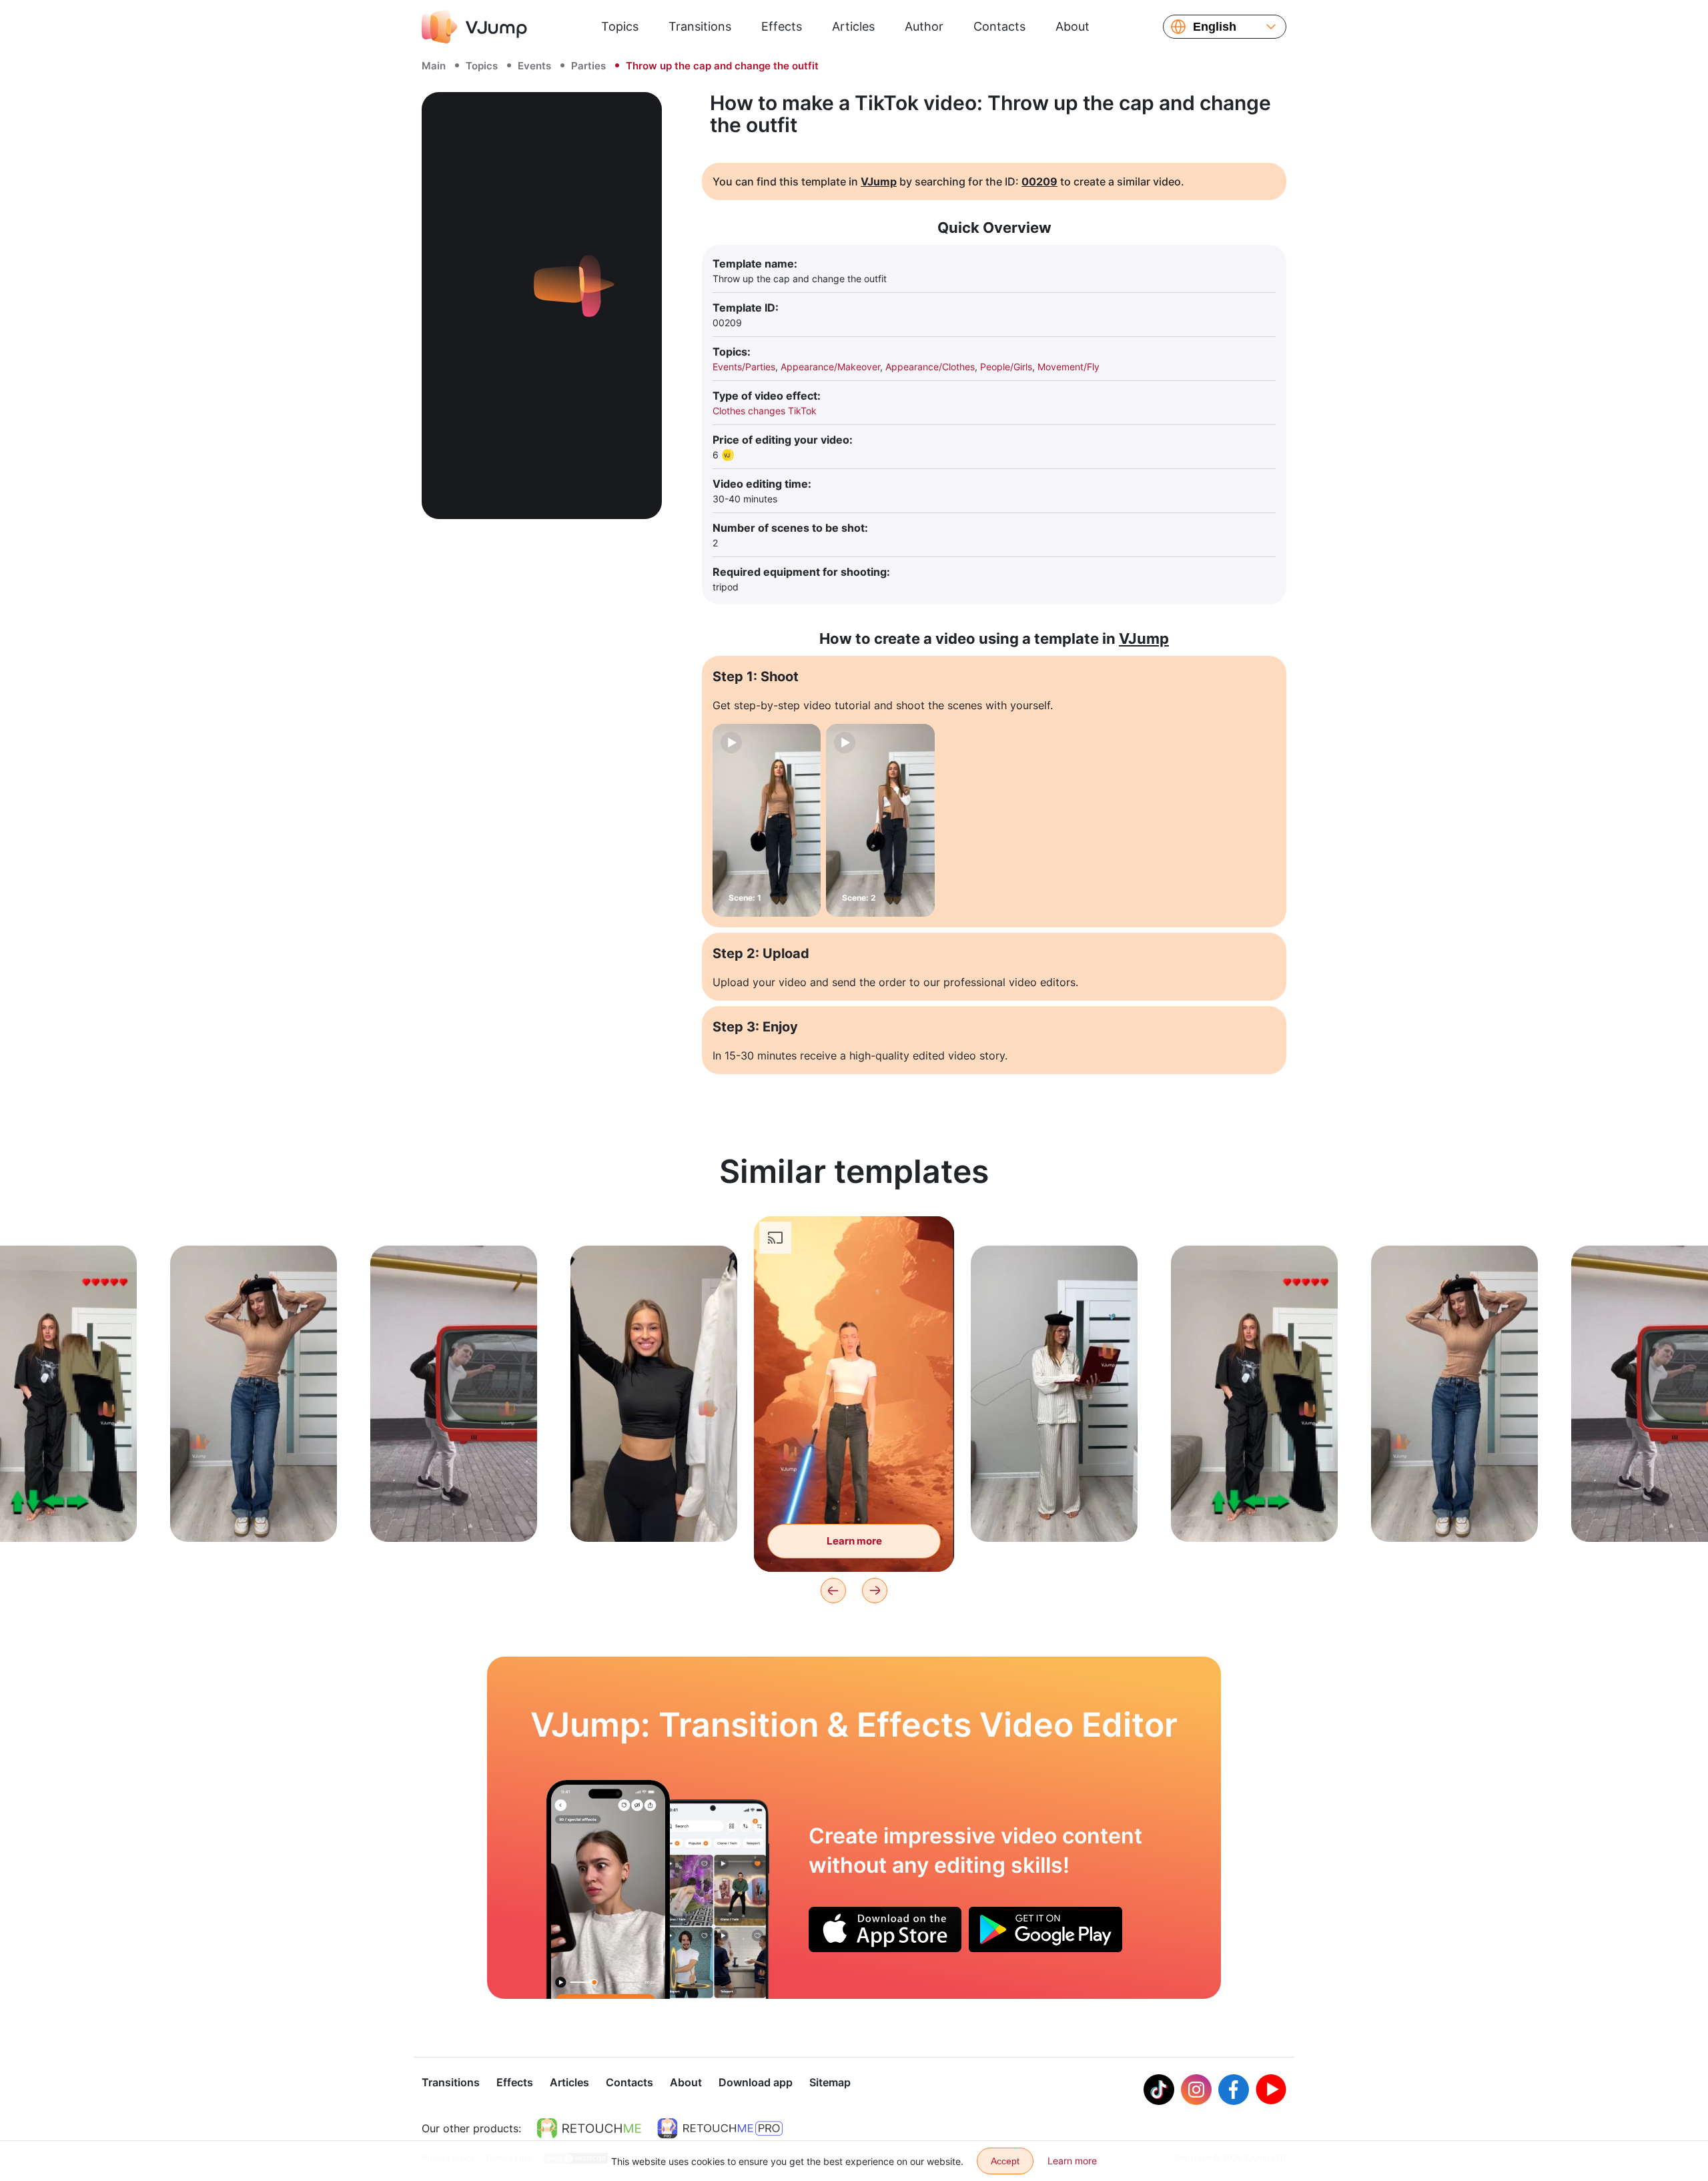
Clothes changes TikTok (765, 411)
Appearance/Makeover (830, 367)
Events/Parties (744, 367)
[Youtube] (1271, 2090)
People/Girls (1006, 367)
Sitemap (830, 2082)
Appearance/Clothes (930, 367)
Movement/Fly (1069, 367)
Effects (782, 26)
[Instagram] (1196, 2090)
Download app (756, 2082)
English (1215, 27)
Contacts (999, 26)
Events (534, 66)
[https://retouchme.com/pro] (720, 2128)
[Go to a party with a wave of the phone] (608, 1889)
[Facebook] (1234, 2090)
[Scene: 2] (880, 820)
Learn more (254, 1511)
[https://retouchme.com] (589, 2128)
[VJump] (474, 27)
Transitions (700, 26)
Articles (853, 26)
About (1073, 26)
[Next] (875, 1591)
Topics (620, 26)
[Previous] (833, 1591)
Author (924, 26)
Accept (1005, 2161)
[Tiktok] (1159, 2090)
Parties (588, 66)
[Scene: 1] (767, 820)
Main (434, 66)
